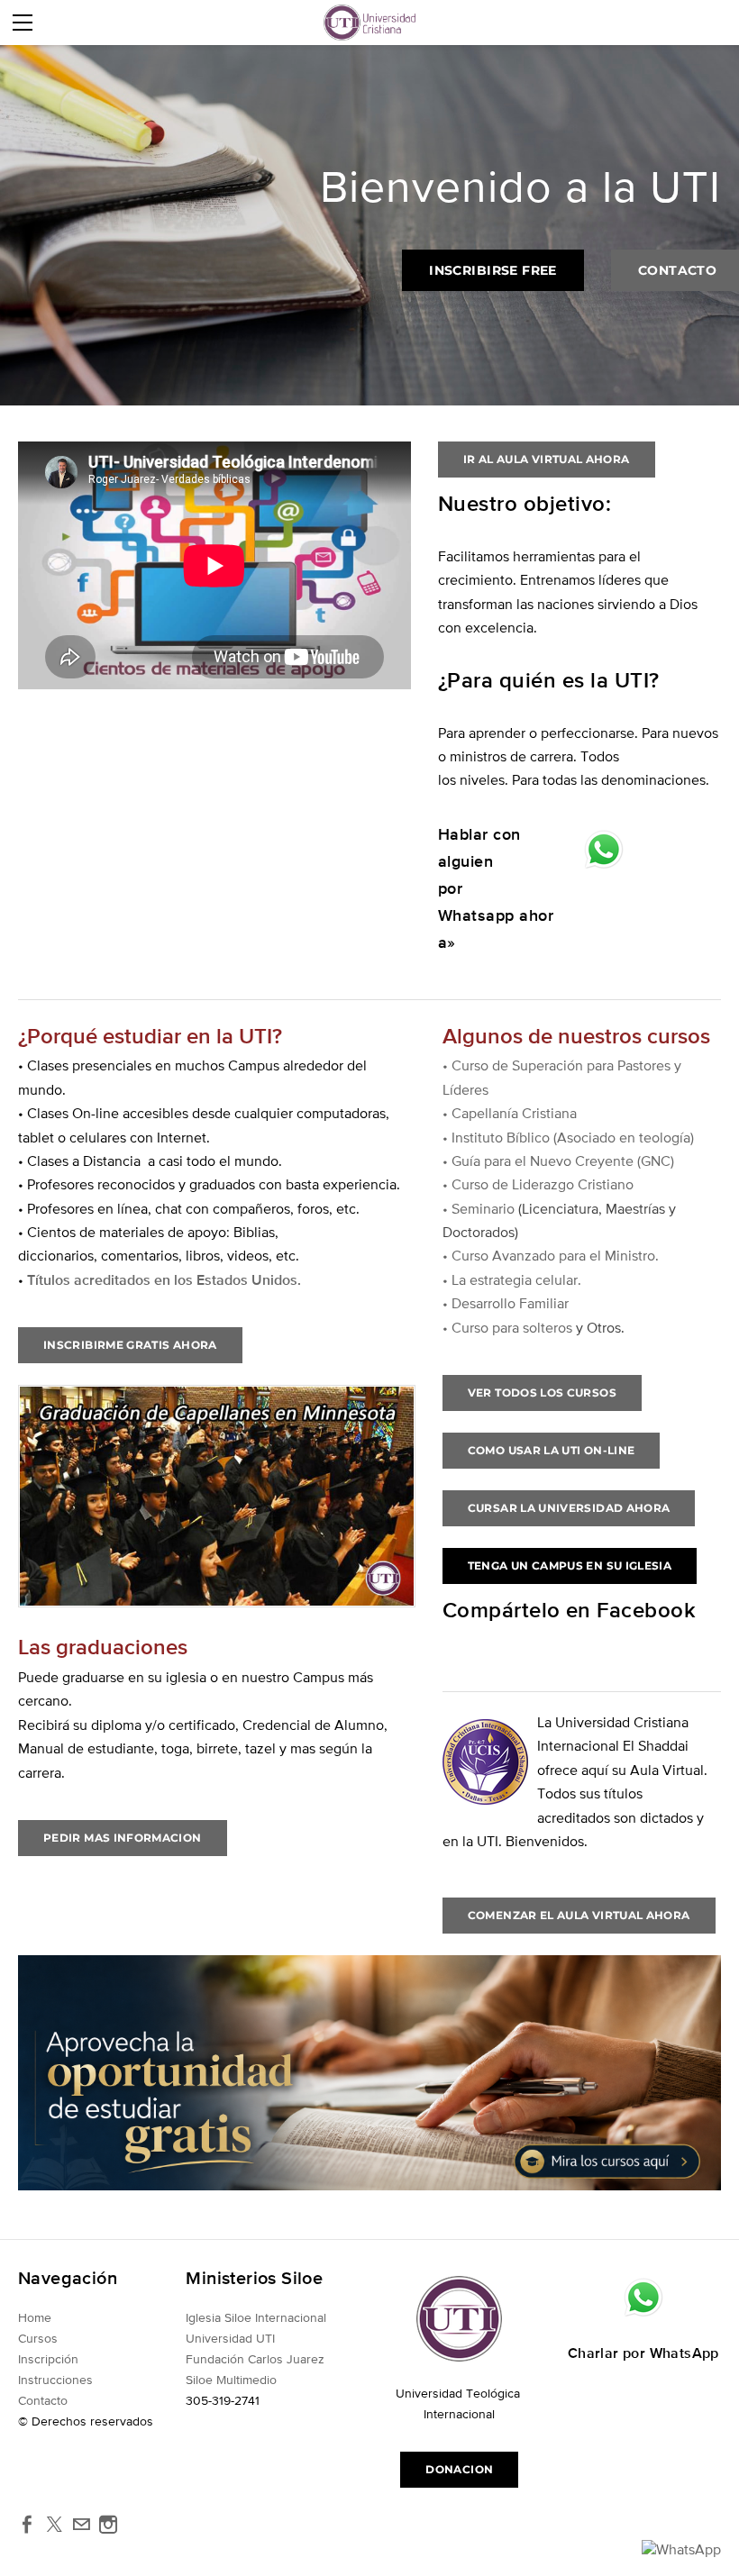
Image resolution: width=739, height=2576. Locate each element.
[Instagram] (108, 2525)
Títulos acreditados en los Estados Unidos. (164, 1279)
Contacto (43, 2400)
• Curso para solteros (507, 1327)
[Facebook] (27, 2525)
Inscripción (48, 2359)
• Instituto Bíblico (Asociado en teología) (568, 1137)
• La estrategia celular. (512, 1279)
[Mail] (81, 2525)
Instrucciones (55, 2380)
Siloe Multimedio (233, 2380)
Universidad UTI (230, 2338)
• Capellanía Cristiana (510, 1113)
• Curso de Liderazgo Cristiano (538, 1184)
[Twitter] (54, 2525)
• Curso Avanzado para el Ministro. (551, 1255)
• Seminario (480, 1208)
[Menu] (23, 23)
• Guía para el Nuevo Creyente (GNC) (558, 1161)
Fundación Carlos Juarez (255, 2359)
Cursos (38, 2338)
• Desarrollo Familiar (506, 1303)
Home (35, 2317)
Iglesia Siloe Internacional (256, 2317)
